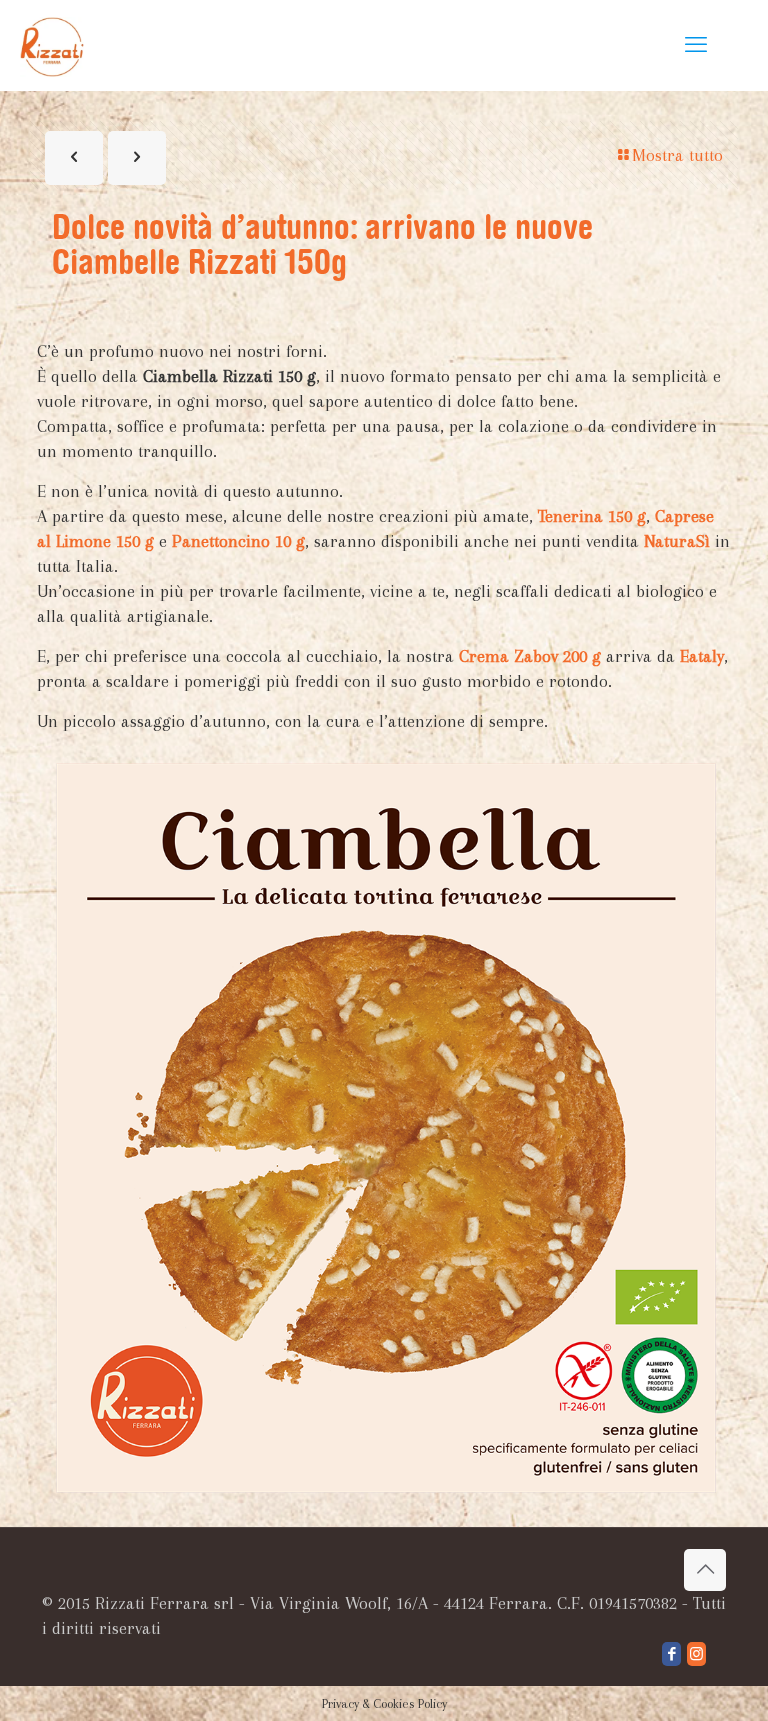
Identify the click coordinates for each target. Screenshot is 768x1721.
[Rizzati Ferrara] (52, 45)
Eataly (702, 656)
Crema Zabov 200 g (530, 656)
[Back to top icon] (705, 1570)
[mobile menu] (696, 45)
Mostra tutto (677, 155)
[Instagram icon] (696, 1654)
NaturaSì (677, 541)
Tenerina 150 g (592, 516)
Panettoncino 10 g (238, 541)
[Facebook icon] (671, 1654)
